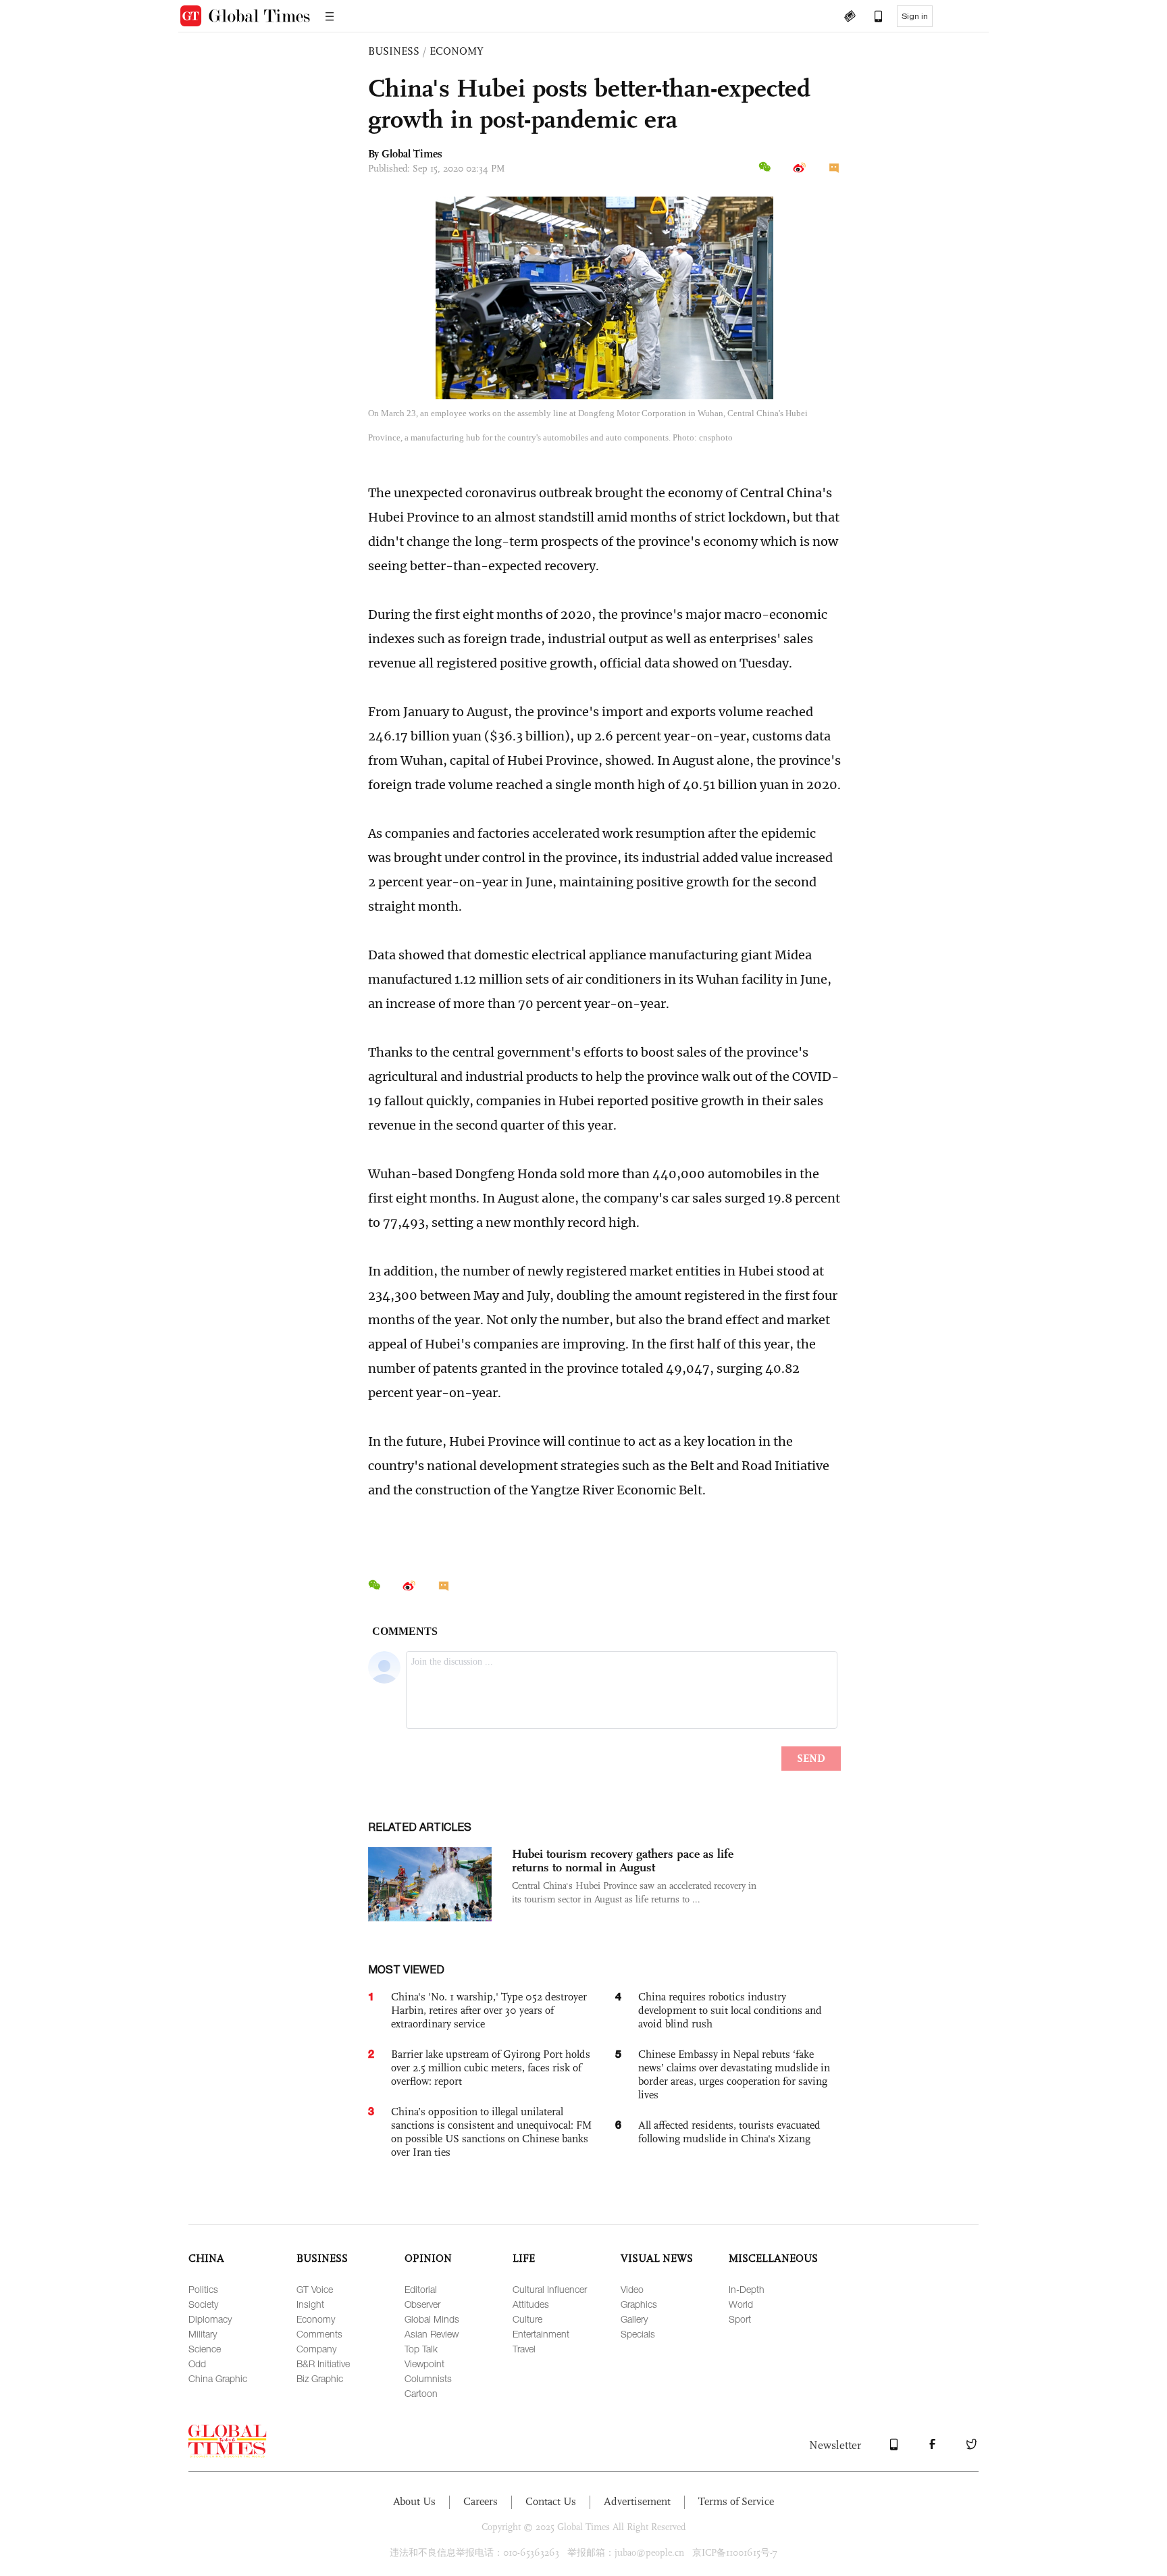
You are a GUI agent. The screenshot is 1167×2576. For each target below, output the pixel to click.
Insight (310, 2304)
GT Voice (315, 2289)
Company (316, 2349)
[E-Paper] (850, 18)
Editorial (421, 2289)
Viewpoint (424, 2364)
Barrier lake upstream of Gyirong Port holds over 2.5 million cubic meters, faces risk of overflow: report (491, 2068)
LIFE (524, 2258)
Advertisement (637, 2501)
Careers (481, 2501)
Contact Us (551, 2501)
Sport (740, 2319)
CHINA (206, 2258)
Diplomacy (210, 2319)
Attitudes (531, 2304)
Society (203, 2304)
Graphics (639, 2304)
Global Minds (432, 2319)
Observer (422, 2304)
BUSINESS (394, 51)
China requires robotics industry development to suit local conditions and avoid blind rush (730, 2010)
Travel (524, 2349)
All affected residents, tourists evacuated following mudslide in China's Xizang (729, 2132)
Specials (638, 2334)
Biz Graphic (320, 2378)
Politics (203, 2289)
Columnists (428, 2378)
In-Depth (747, 2289)
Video (632, 2289)
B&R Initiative (323, 2364)
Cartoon (421, 2393)
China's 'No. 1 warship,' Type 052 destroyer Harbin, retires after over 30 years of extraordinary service (489, 2010)
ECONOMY (457, 51)
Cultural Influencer (550, 2289)
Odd (197, 2364)
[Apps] (872, 18)
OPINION (428, 2258)
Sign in (915, 16)
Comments (319, 2334)
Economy (316, 2319)
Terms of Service (736, 2501)
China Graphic (218, 2378)
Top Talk (421, 2349)
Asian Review (432, 2334)
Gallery (634, 2319)
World (741, 2304)
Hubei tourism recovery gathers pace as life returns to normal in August (623, 1861)
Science (205, 2349)
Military (203, 2334)
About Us (414, 2501)
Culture (527, 2319)
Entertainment (541, 2334)
